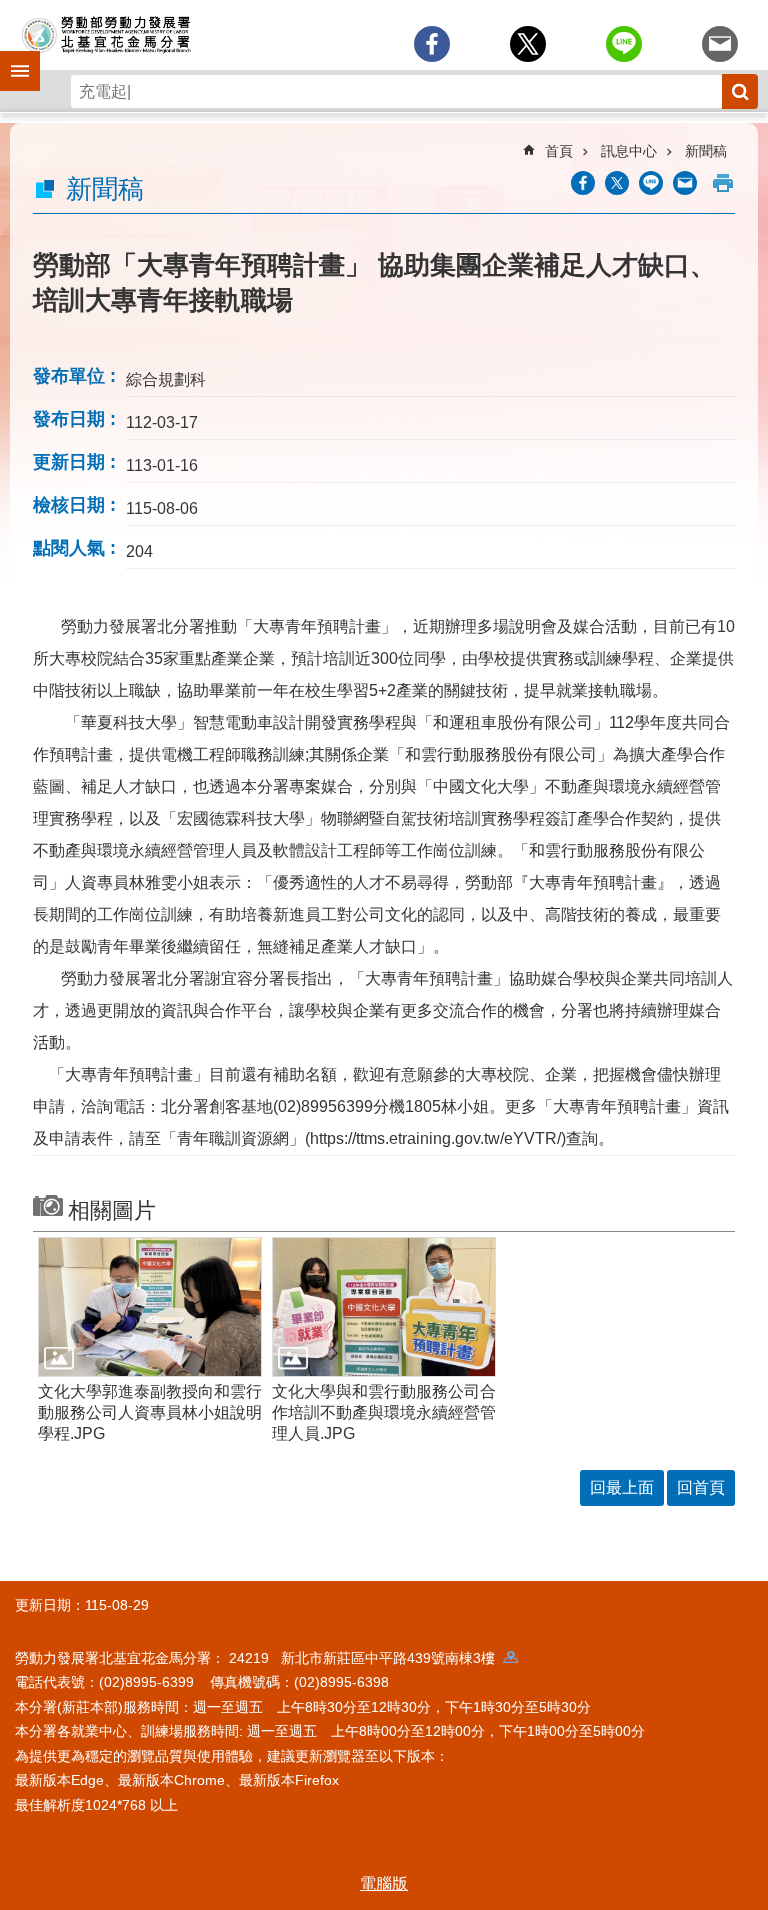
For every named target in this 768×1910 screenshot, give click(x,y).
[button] (150, 1307)
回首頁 (701, 1487)
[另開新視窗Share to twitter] (528, 44)
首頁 (559, 151)
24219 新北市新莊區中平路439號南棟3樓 (366, 1658)
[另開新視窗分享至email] (720, 44)
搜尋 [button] (740, 91)
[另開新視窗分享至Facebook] (432, 44)
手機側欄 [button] (11, 57)
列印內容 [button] (723, 183)
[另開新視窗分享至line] (624, 44)
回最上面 (622, 1487)
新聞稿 (706, 151)
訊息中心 (629, 151)
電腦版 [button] (384, 1883)
